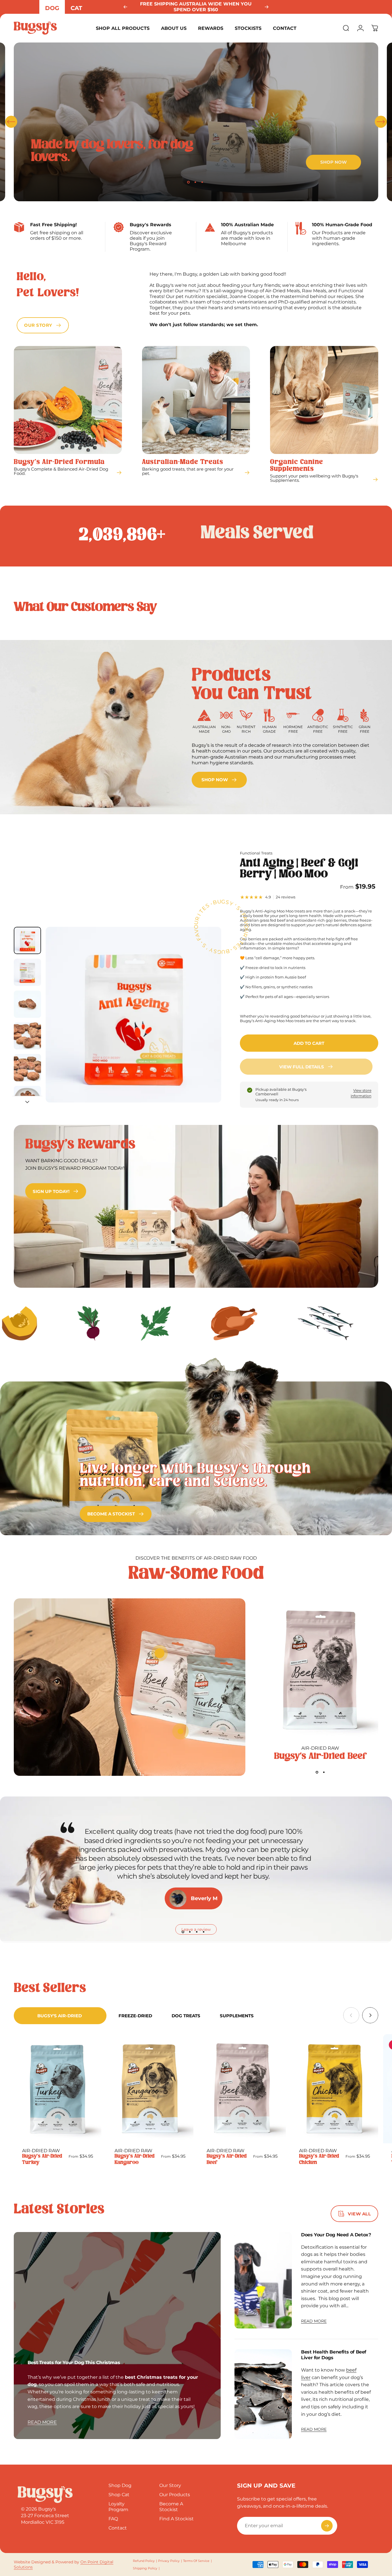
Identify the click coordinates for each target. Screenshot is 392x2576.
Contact (118, 2528)
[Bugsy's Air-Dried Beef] (320, 1671)
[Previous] (125, 7)
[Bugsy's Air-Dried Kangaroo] (150, 2089)
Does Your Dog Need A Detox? (336, 2235)
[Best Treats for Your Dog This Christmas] (117, 2336)
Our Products (175, 2495)
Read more (42, 2422)
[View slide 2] (324, 1772)
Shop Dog (120, 2485)
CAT (76, 8)
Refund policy (144, 2561)
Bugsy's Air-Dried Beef (320, 1756)
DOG (52, 8)
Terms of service (196, 2561)
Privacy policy (169, 2561)
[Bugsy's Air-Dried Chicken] (334, 2089)
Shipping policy (145, 2568)
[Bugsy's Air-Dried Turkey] (58, 2089)
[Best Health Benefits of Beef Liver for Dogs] (263, 2394)
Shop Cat (119, 2495)
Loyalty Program (118, 2507)
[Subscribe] (327, 2526)
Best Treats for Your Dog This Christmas (74, 2363)
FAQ (113, 2519)
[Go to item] (27, 940)
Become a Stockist (171, 2507)
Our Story (170, 2485)
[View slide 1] (317, 1772)
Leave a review (196, 1929)
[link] (219, 780)
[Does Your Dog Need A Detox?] (263, 2280)
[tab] (60, 2016)
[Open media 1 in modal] (133, 1015)
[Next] (267, 7)
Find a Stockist (176, 2519)
